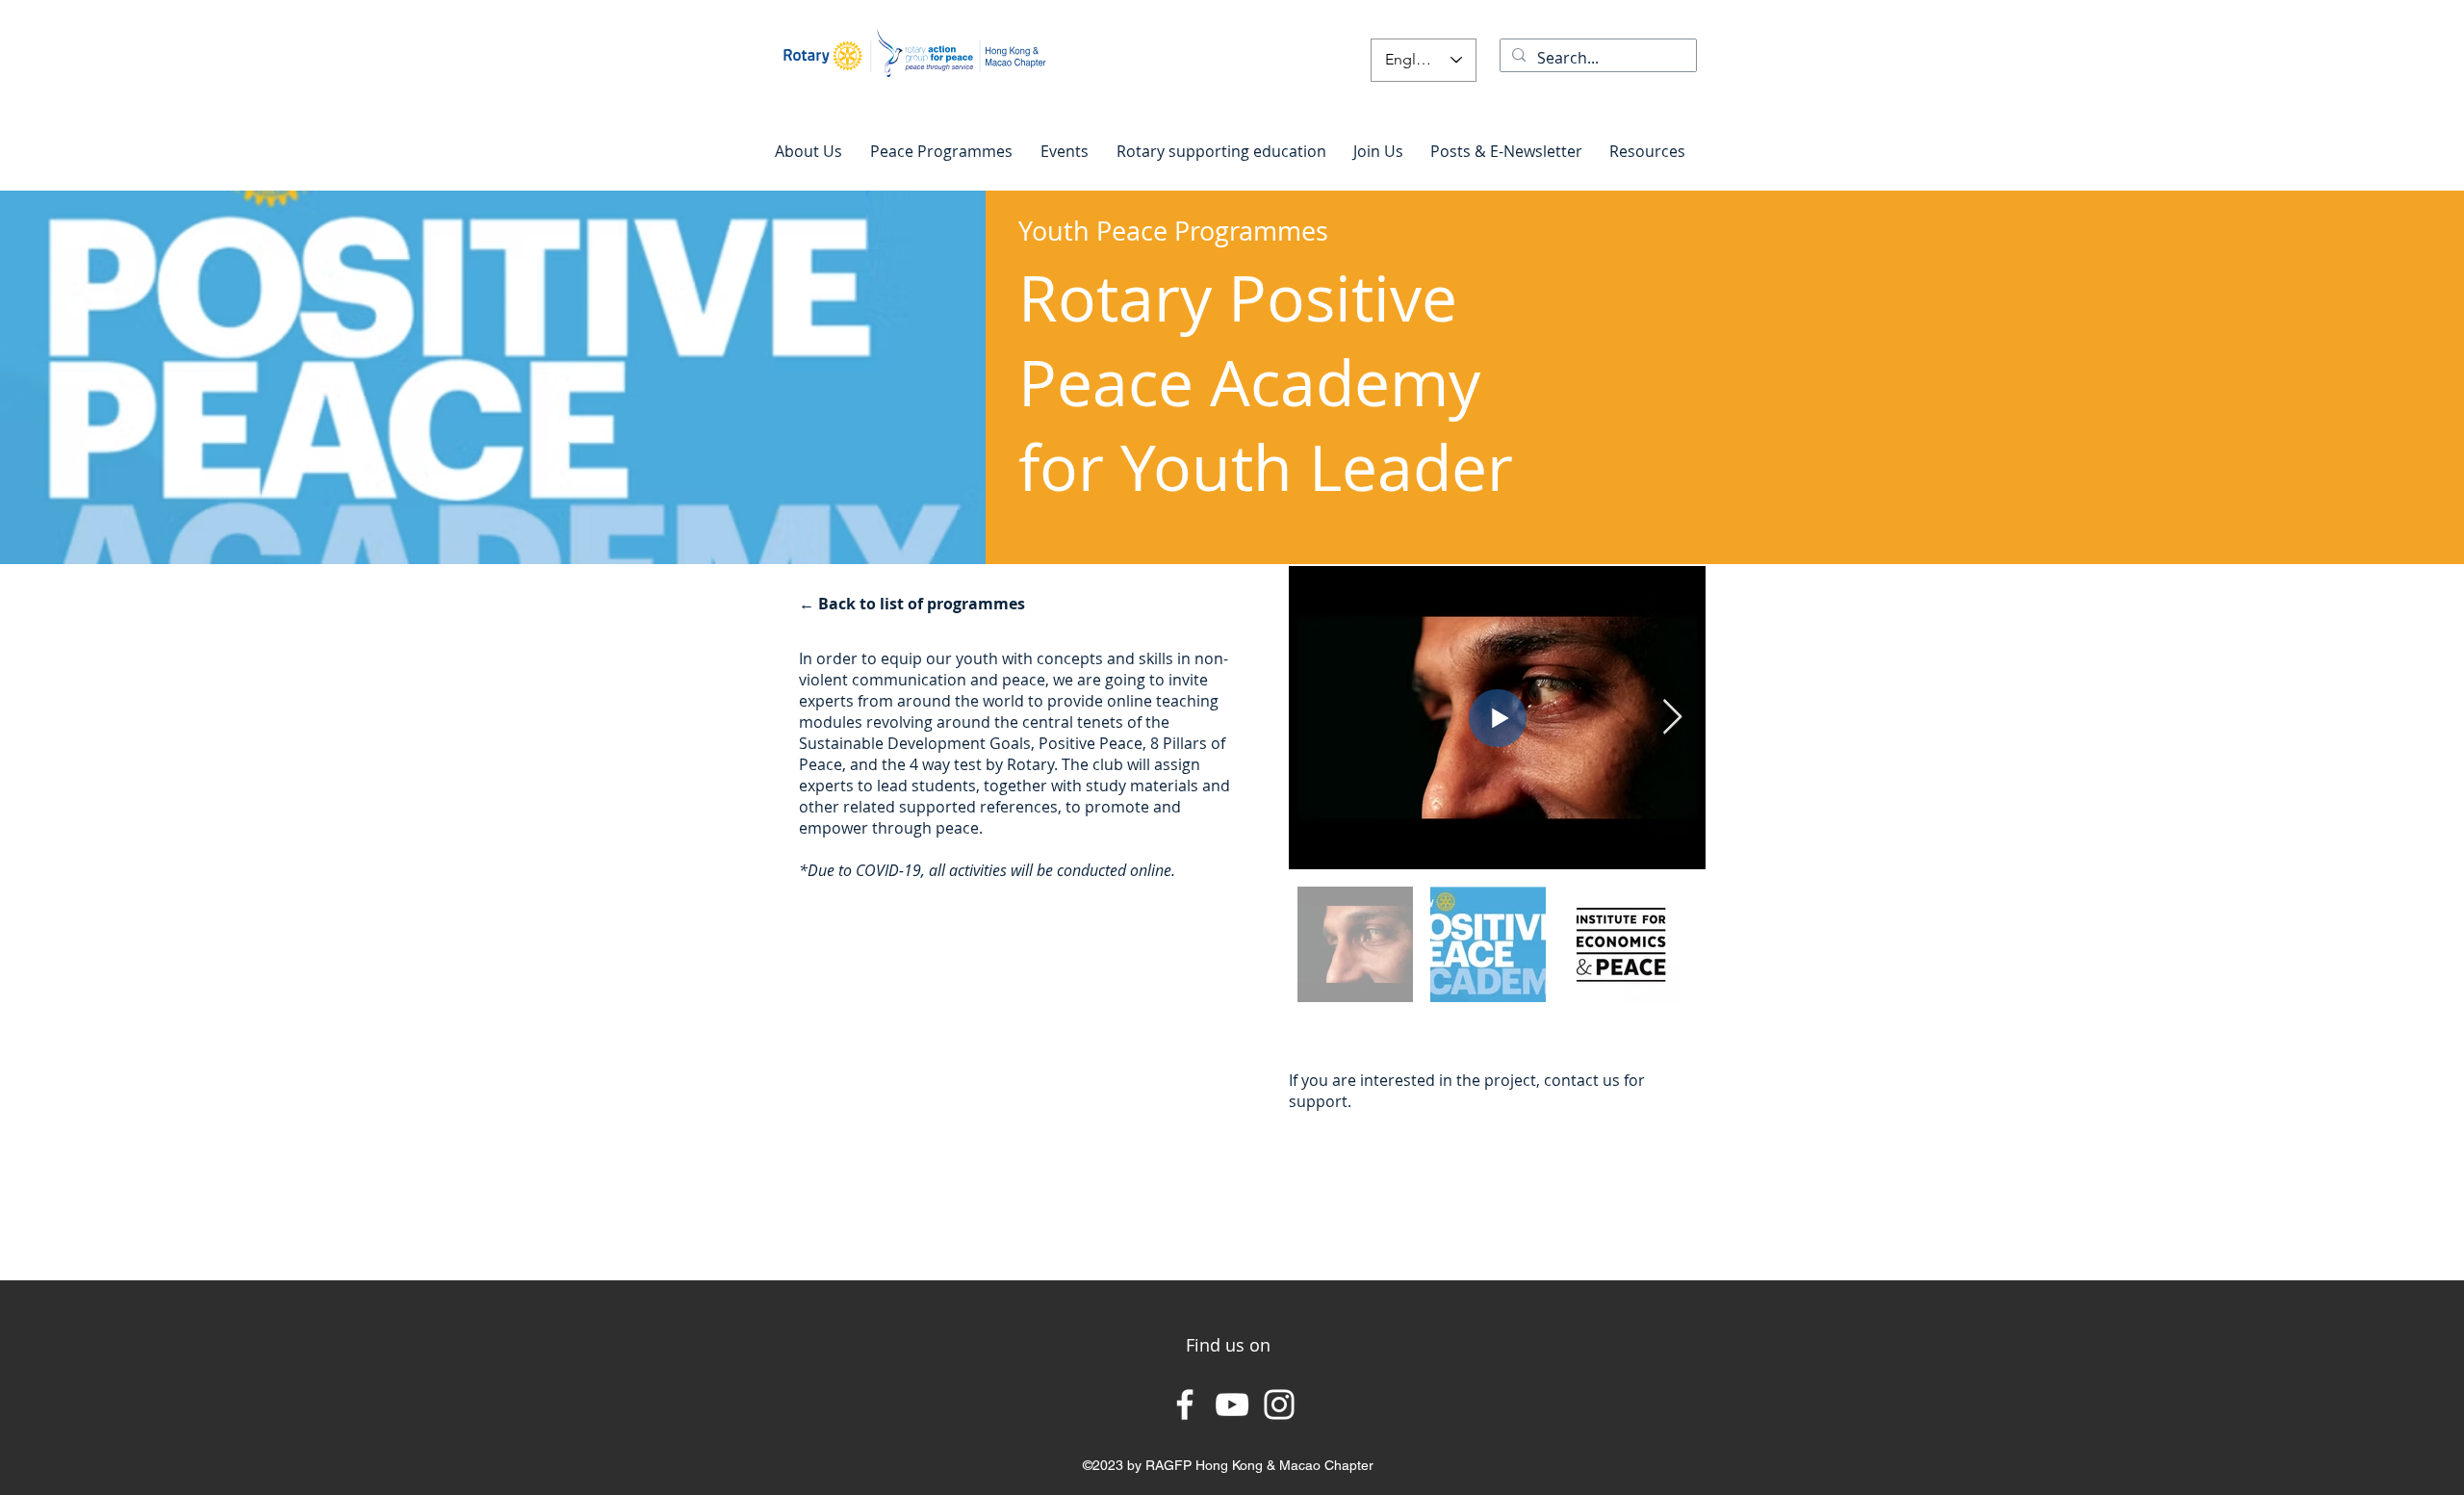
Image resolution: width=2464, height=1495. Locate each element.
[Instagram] (1279, 1405)
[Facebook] (1185, 1405)
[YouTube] (1232, 1405)
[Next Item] (1672, 718)
